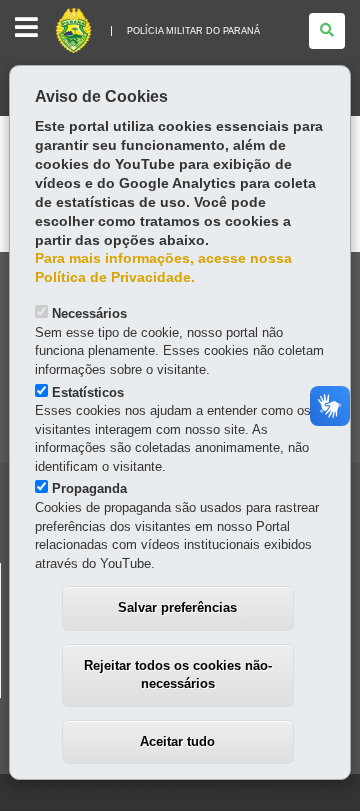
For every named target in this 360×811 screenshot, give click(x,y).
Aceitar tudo (177, 741)
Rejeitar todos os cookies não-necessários (178, 675)
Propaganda (89, 488)
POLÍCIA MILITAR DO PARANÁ (193, 31)
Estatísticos (88, 392)
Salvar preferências (177, 607)
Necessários (89, 313)
